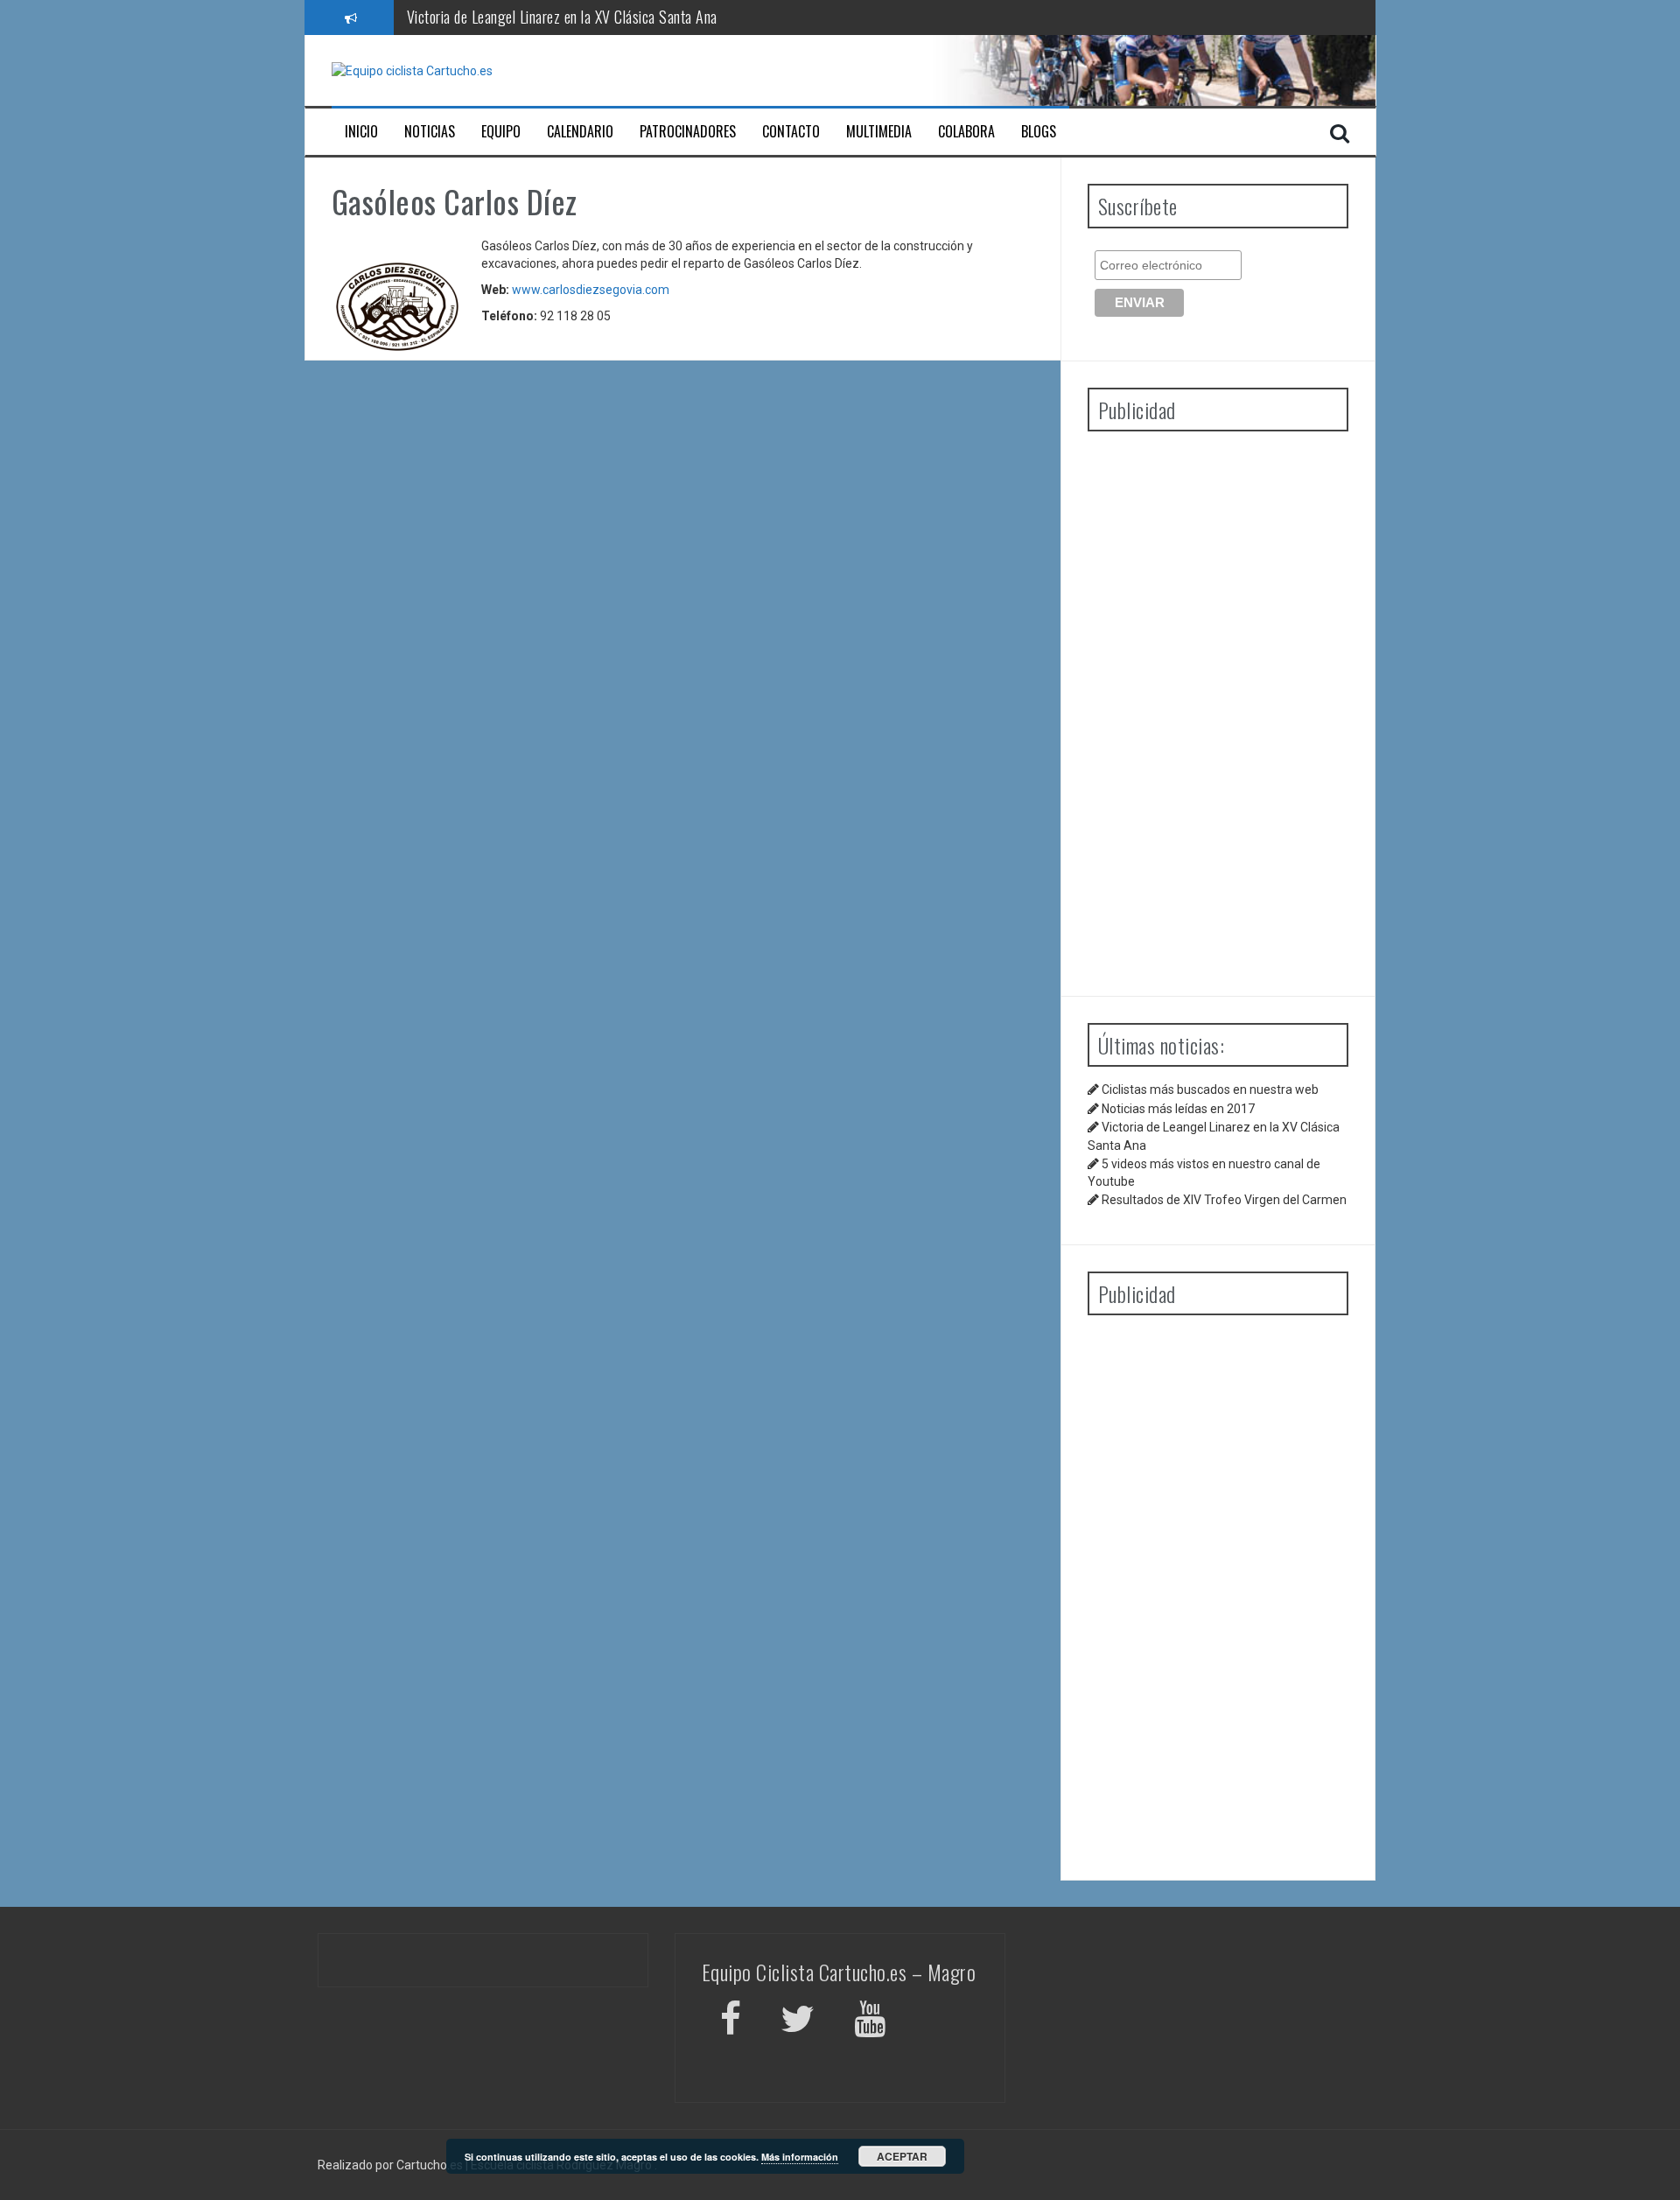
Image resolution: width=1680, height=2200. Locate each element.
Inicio (361, 132)
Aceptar (902, 2156)
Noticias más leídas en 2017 (1178, 1109)
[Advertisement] (1218, 707)
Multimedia (879, 132)
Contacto (791, 132)
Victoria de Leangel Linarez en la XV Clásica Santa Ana (562, 17)
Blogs (1039, 132)
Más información (800, 2157)
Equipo (501, 132)
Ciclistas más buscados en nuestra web (1210, 1089)
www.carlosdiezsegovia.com (591, 290)
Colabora (966, 132)
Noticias (430, 132)
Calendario (580, 132)
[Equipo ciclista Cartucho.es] (412, 70)
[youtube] (872, 2022)
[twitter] (798, 2022)
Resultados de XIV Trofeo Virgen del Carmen (1224, 1200)
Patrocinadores (688, 132)
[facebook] (731, 2022)
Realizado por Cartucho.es (390, 2165)
